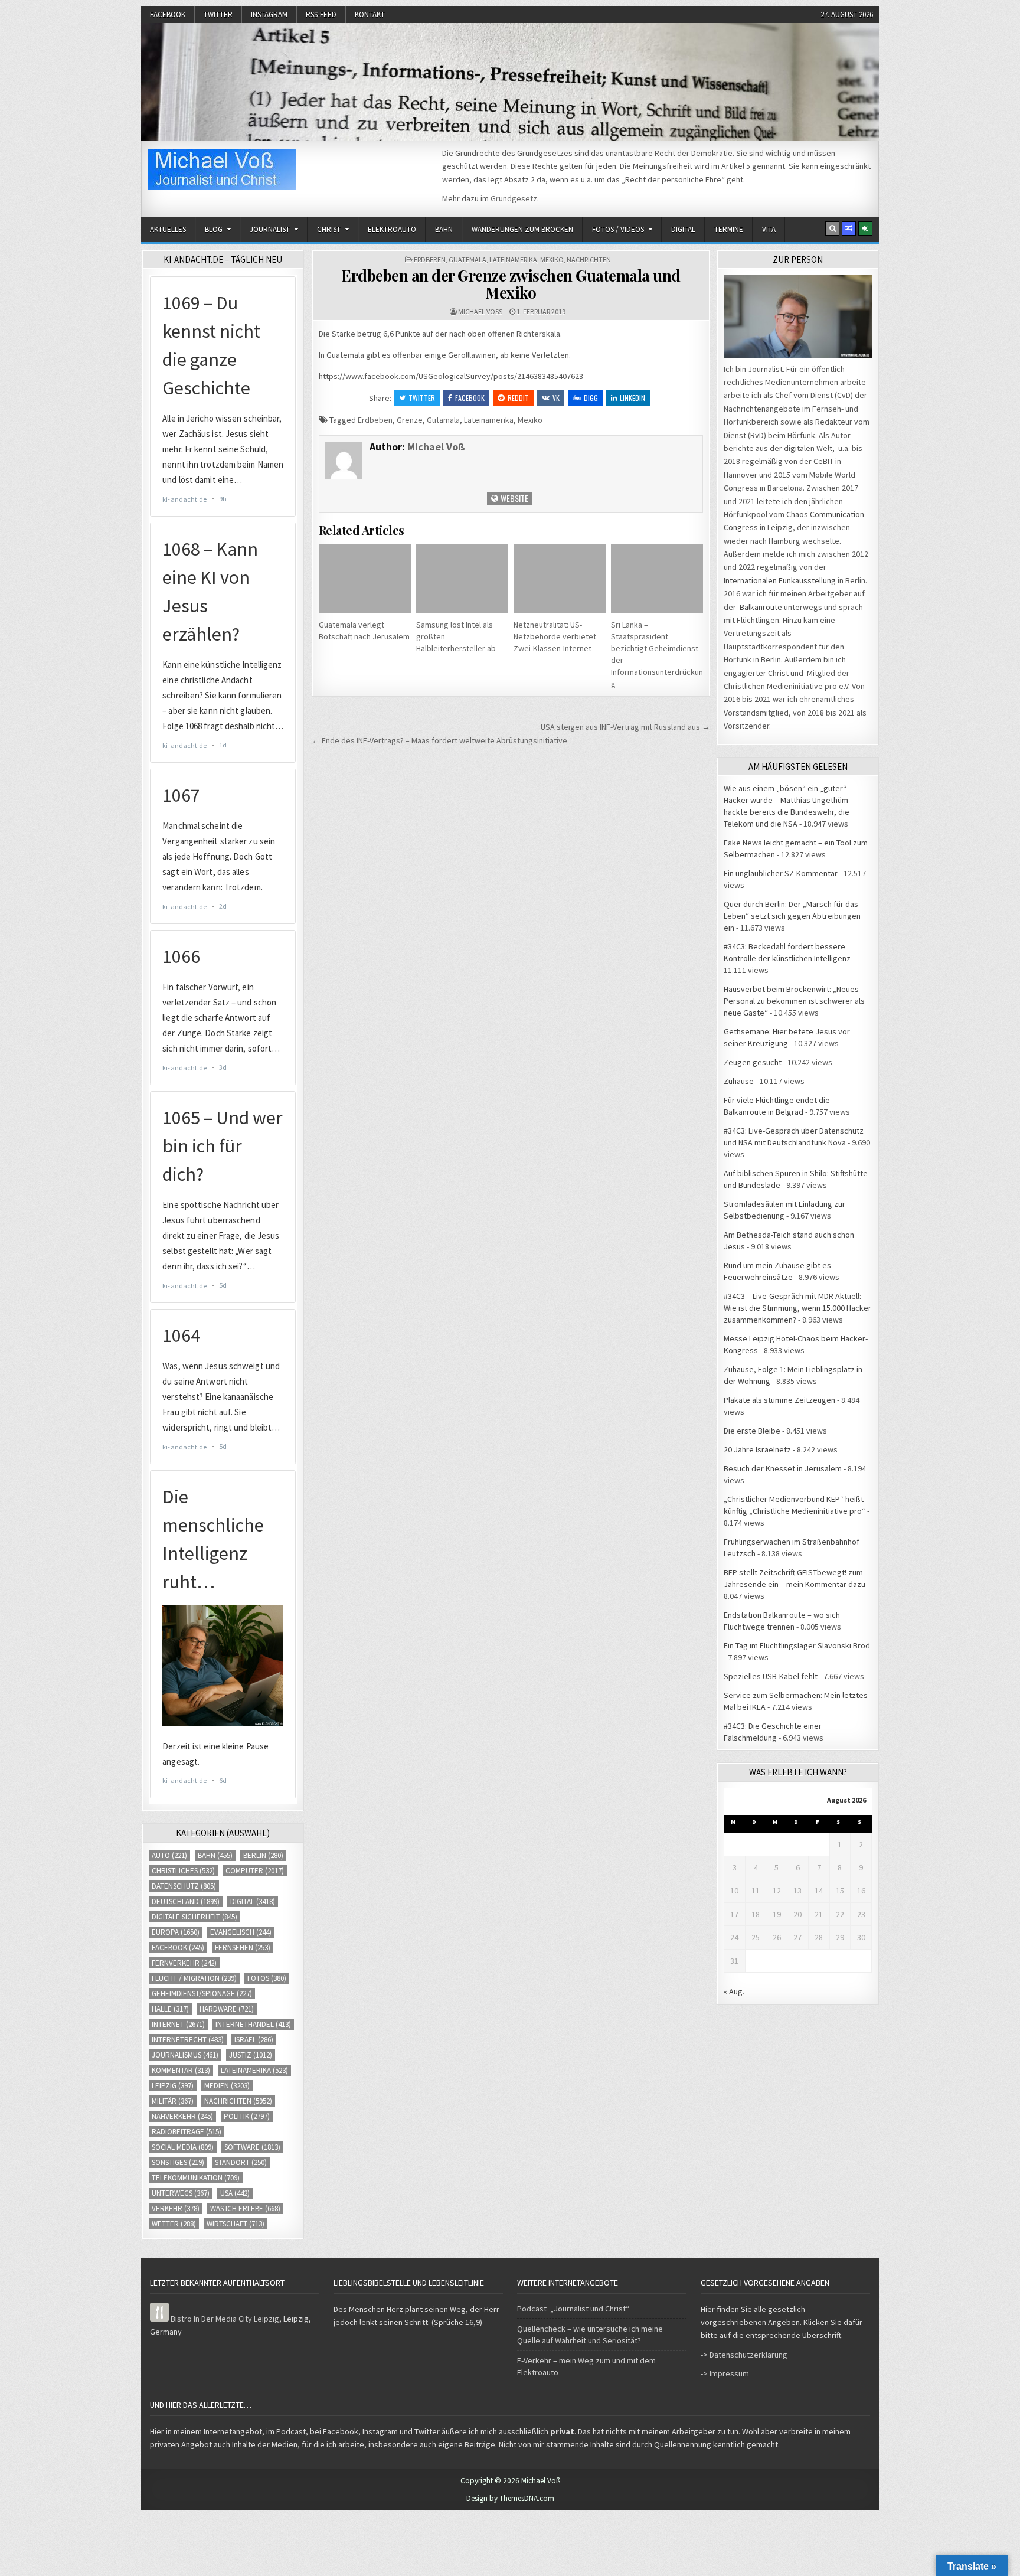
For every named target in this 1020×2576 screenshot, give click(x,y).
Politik (247, 2116)
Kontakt (370, 14)
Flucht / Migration (194, 1978)
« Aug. (734, 1991)
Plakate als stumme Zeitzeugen (779, 1400)
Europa (176, 1932)
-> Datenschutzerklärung (744, 2355)
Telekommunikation (196, 2178)
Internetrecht (188, 2040)
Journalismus (185, 2055)
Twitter (218, 14)
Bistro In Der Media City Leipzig (225, 2319)
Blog (214, 229)
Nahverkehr (182, 2116)
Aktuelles (168, 229)
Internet (178, 2024)
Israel (254, 2040)
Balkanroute (761, 607)
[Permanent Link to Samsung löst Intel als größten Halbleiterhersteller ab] (462, 578)
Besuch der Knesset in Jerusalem (783, 1468)
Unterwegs (181, 2193)
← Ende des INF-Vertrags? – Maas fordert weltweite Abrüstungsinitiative (439, 740)
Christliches (183, 1871)
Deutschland (186, 1901)
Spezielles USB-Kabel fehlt (771, 1676)
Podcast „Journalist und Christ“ (573, 2309)
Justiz (251, 2055)
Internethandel (253, 2024)
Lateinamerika (513, 259)
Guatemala (467, 259)
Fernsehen (243, 1947)
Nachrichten (589, 259)
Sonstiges (178, 2162)
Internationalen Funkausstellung (780, 580)
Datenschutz (184, 1886)
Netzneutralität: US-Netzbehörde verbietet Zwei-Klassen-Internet (555, 636)
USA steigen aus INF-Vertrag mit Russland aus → (625, 727)
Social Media (183, 2147)
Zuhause (739, 1081)
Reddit (518, 398)
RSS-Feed (321, 14)
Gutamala (443, 420)
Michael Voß (480, 311)
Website (514, 498)
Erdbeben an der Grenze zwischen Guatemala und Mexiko (511, 284)
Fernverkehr (184, 1963)
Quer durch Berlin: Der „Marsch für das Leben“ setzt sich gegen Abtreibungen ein (792, 916)
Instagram (269, 14)
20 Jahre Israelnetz (757, 1449)
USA (235, 2193)
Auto (169, 1855)
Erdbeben (430, 259)
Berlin (263, 1855)
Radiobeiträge (187, 2132)
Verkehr (176, 2208)
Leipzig (173, 2086)
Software (252, 2147)
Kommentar (181, 2070)
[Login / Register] (865, 228)
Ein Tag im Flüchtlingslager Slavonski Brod (797, 1645)
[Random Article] (849, 228)
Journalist (270, 229)
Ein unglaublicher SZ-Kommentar (781, 873)
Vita (769, 229)
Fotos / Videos (618, 229)
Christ (329, 229)
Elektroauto (392, 229)
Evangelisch (241, 1932)
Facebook (168, 14)
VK (556, 398)
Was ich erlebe (245, 2208)
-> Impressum (725, 2373)
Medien (227, 2086)
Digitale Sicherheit (194, 1917)
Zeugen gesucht (753, 1062)
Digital (683, 229)
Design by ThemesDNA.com (510, 2498)
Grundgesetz (514, 198)
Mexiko (552, 259)
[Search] (832, 228)
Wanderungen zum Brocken (522, 229)
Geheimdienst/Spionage (202, 1994)
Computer (255, 1871)
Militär (173, 2101)
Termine (729, 229)
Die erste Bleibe (752, 1431)
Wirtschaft (236, 2224)
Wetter (174, 2224)
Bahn (444, 229)
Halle (170, 2009)
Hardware (227, 2009)
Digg (591, 398)
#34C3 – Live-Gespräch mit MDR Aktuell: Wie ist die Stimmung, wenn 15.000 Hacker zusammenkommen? (797, 1308)
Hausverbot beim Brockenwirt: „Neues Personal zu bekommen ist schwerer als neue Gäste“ (794, 1001)
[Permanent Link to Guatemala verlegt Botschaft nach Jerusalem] (365, 578)
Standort (241, 2162)
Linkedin (632, 398)
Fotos (267, 1978)
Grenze (410, 420)
